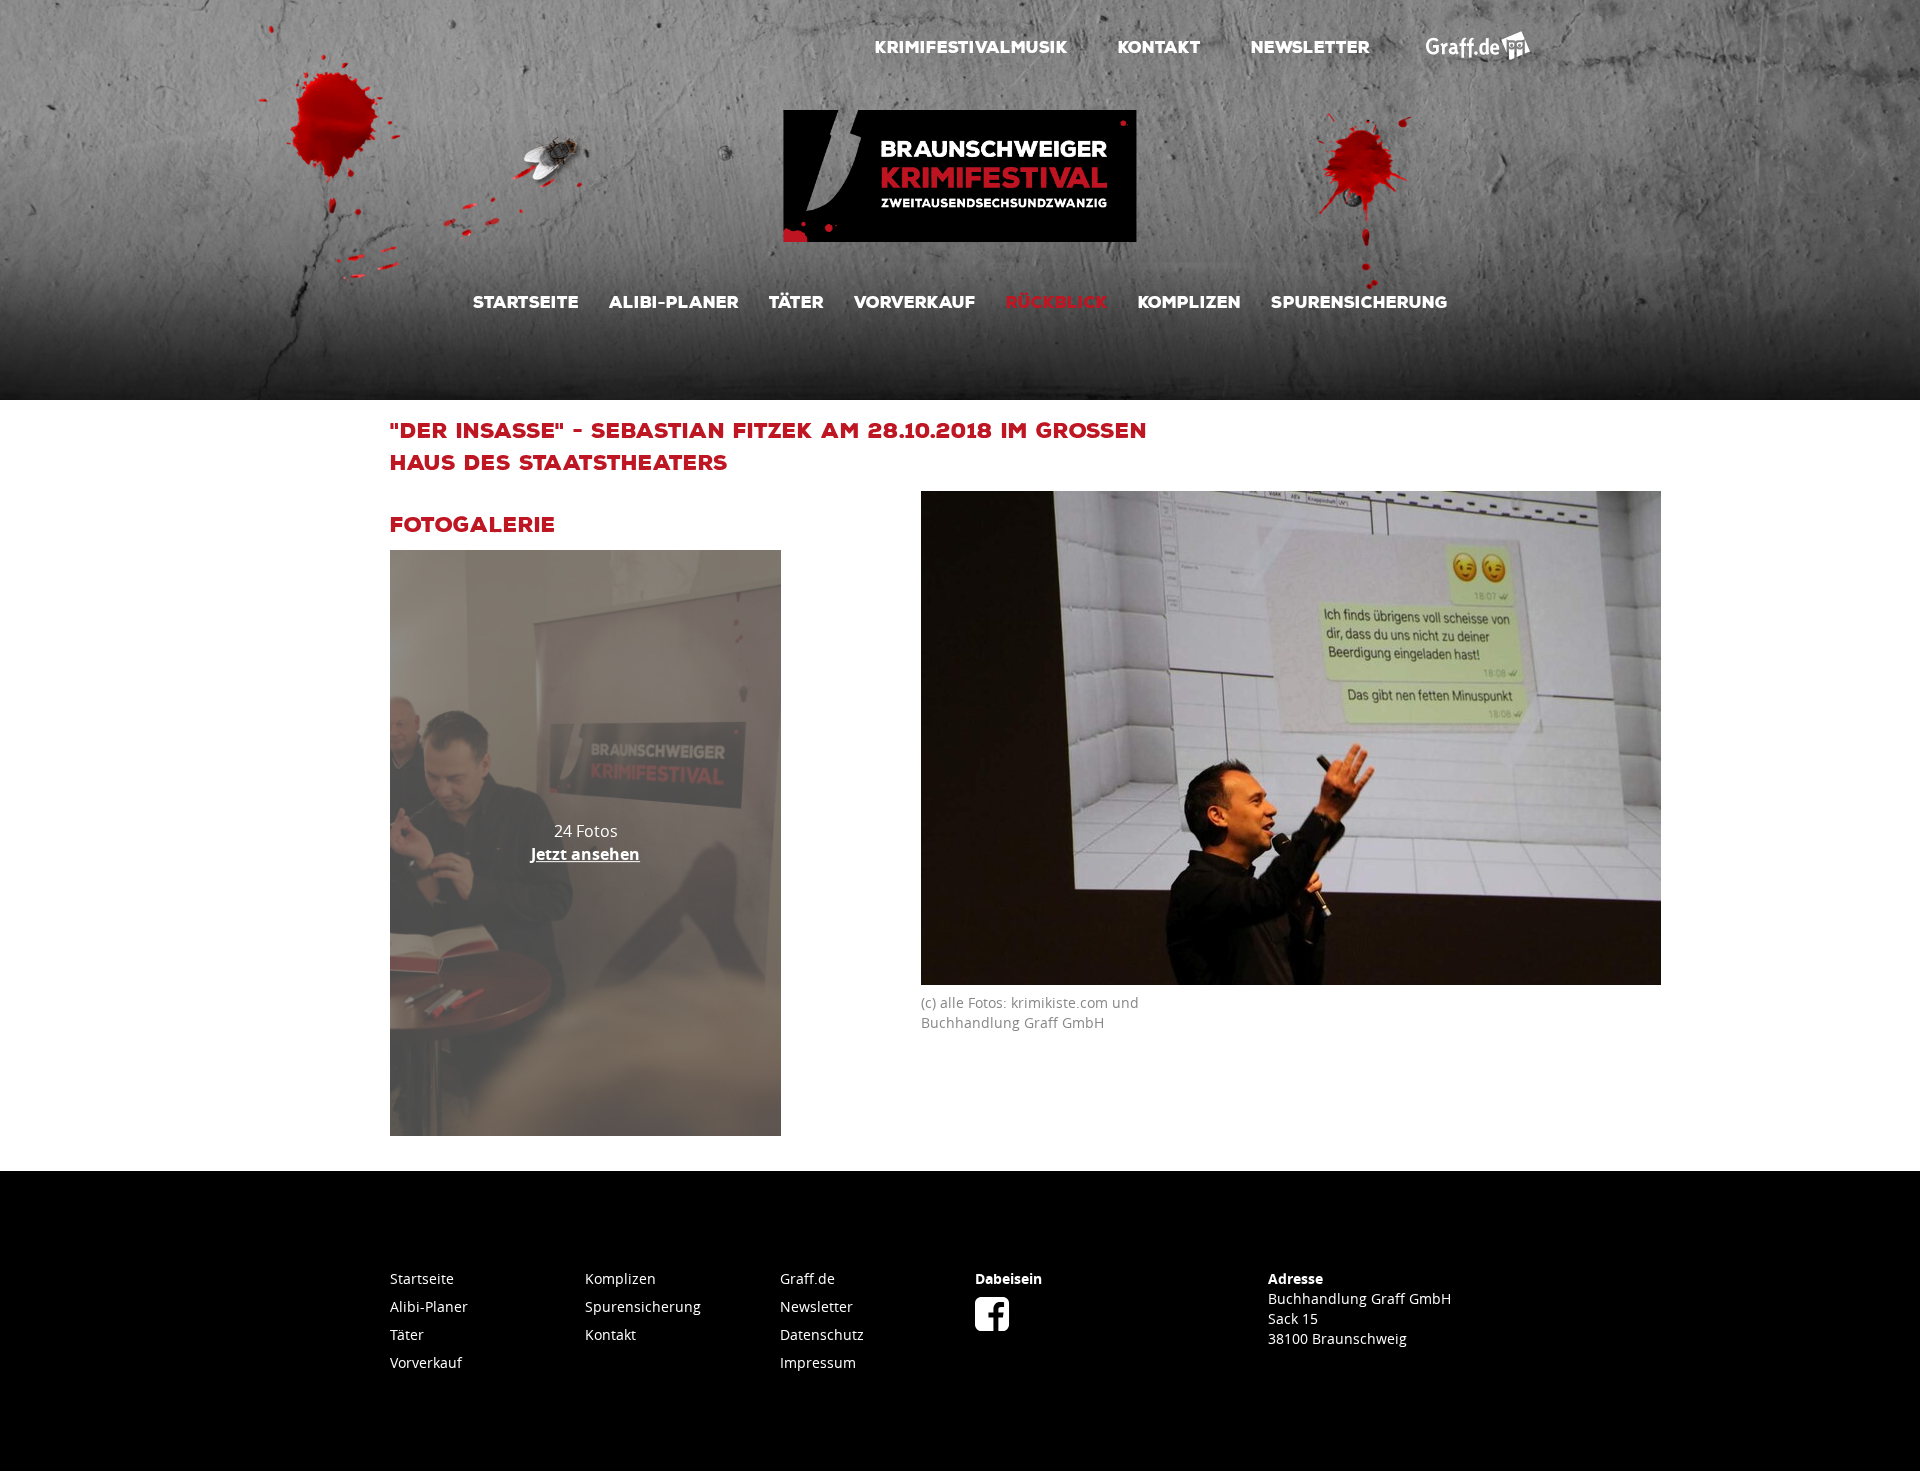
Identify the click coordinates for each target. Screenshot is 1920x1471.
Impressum (818, 1362)
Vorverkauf (915, 301)
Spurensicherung (1359, 301)
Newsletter (1310, 46)
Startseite (526, 301)
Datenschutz (822, 1334)
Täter (796, 301)
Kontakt (1159, 46)
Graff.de (807, 1278)
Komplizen (1189, 301)
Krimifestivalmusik (971, 46)
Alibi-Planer (674, 301)
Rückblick (1057, 301)
